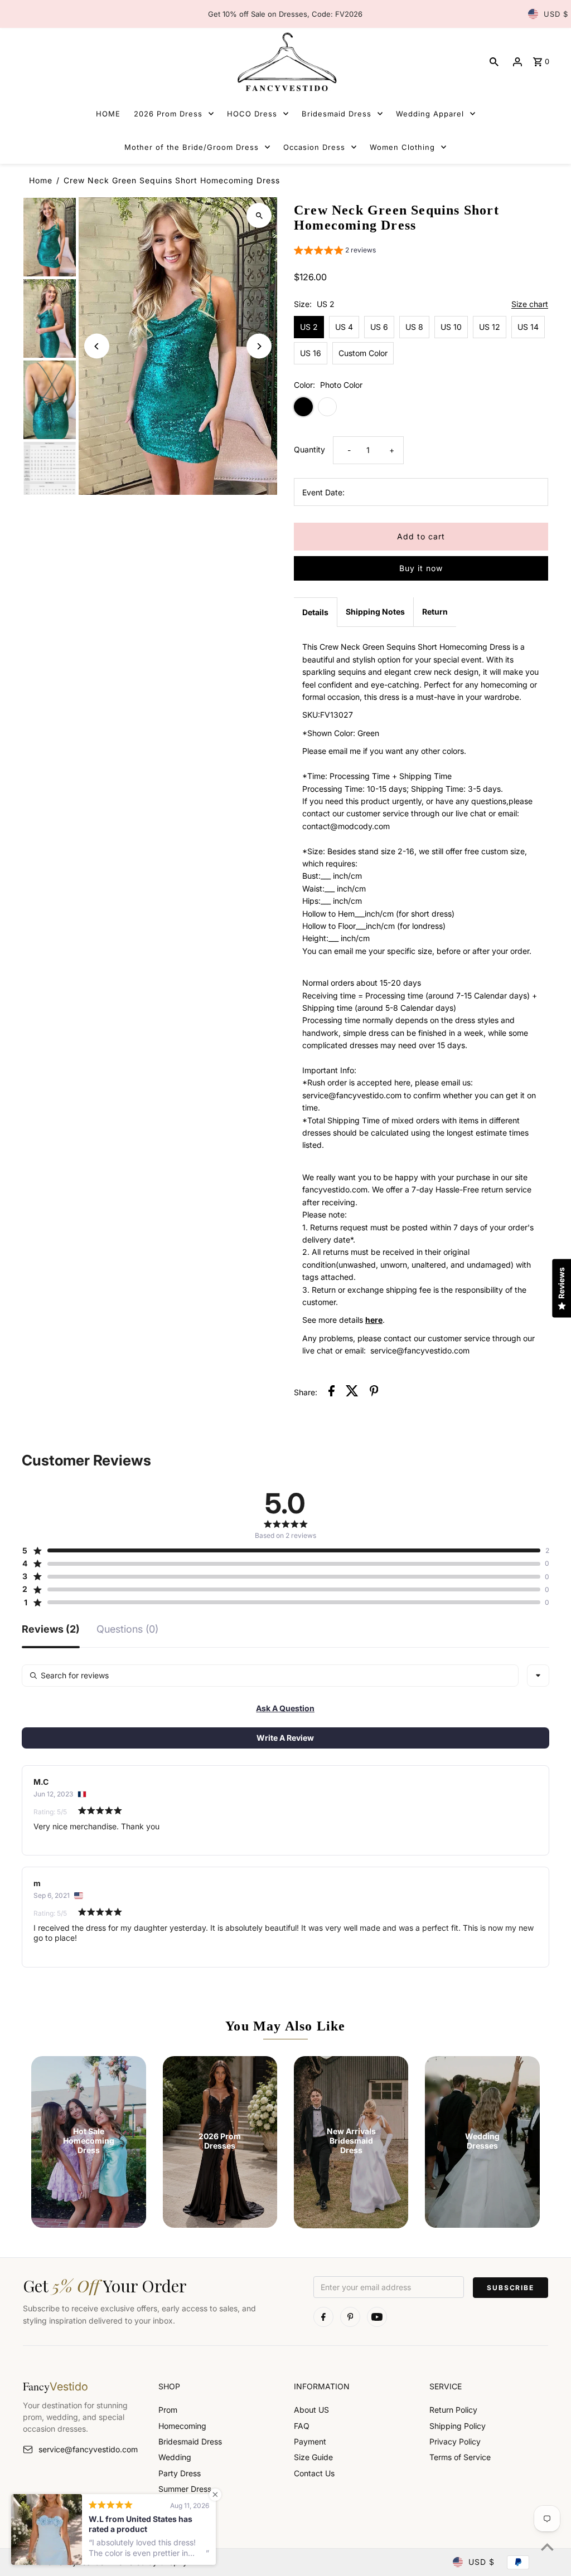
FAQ (302, 2426)
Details (315, 612)
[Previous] (97, 346)
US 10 (451, 327)
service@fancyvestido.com (88, 2449)
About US (311, 2410)
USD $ (556, 14)
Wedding (175, 2457)
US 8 (414, 327)
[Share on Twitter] (352, 1392)
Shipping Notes (375, 612)
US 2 (309, 327)
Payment (310, 2441)
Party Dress (180, 2473)
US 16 (311, 353)
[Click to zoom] (259, 215)
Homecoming (182, 2426)
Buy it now (421, 568)
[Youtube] (377, 2317)
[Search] (494, 62)
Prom (168, 2410)
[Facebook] (323, 2317)
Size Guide (313, 2457)
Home (41, 180)
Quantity (309, 449)
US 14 (528, 327)
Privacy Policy (455, 2441)
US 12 (490, 327)
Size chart (530, 305)
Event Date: (323, 492)
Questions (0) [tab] (127, 1630)
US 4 (344, 327)
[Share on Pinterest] (374, 1392)
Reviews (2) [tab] (51, 1630)
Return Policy (453, 2410)
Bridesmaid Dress (190, 2441)
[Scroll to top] (547, 2547)
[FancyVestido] (285, 62)
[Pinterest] (350, 2317)
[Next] (259, 346)
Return (435, 612)
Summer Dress (185, 2489)
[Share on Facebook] (332, 1392)
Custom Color (363, 353)
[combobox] (538, 1676)
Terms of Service (460, 2457)
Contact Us (314, 2473)
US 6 (379, 327)
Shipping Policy (458, 2426)
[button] (335, 252)
